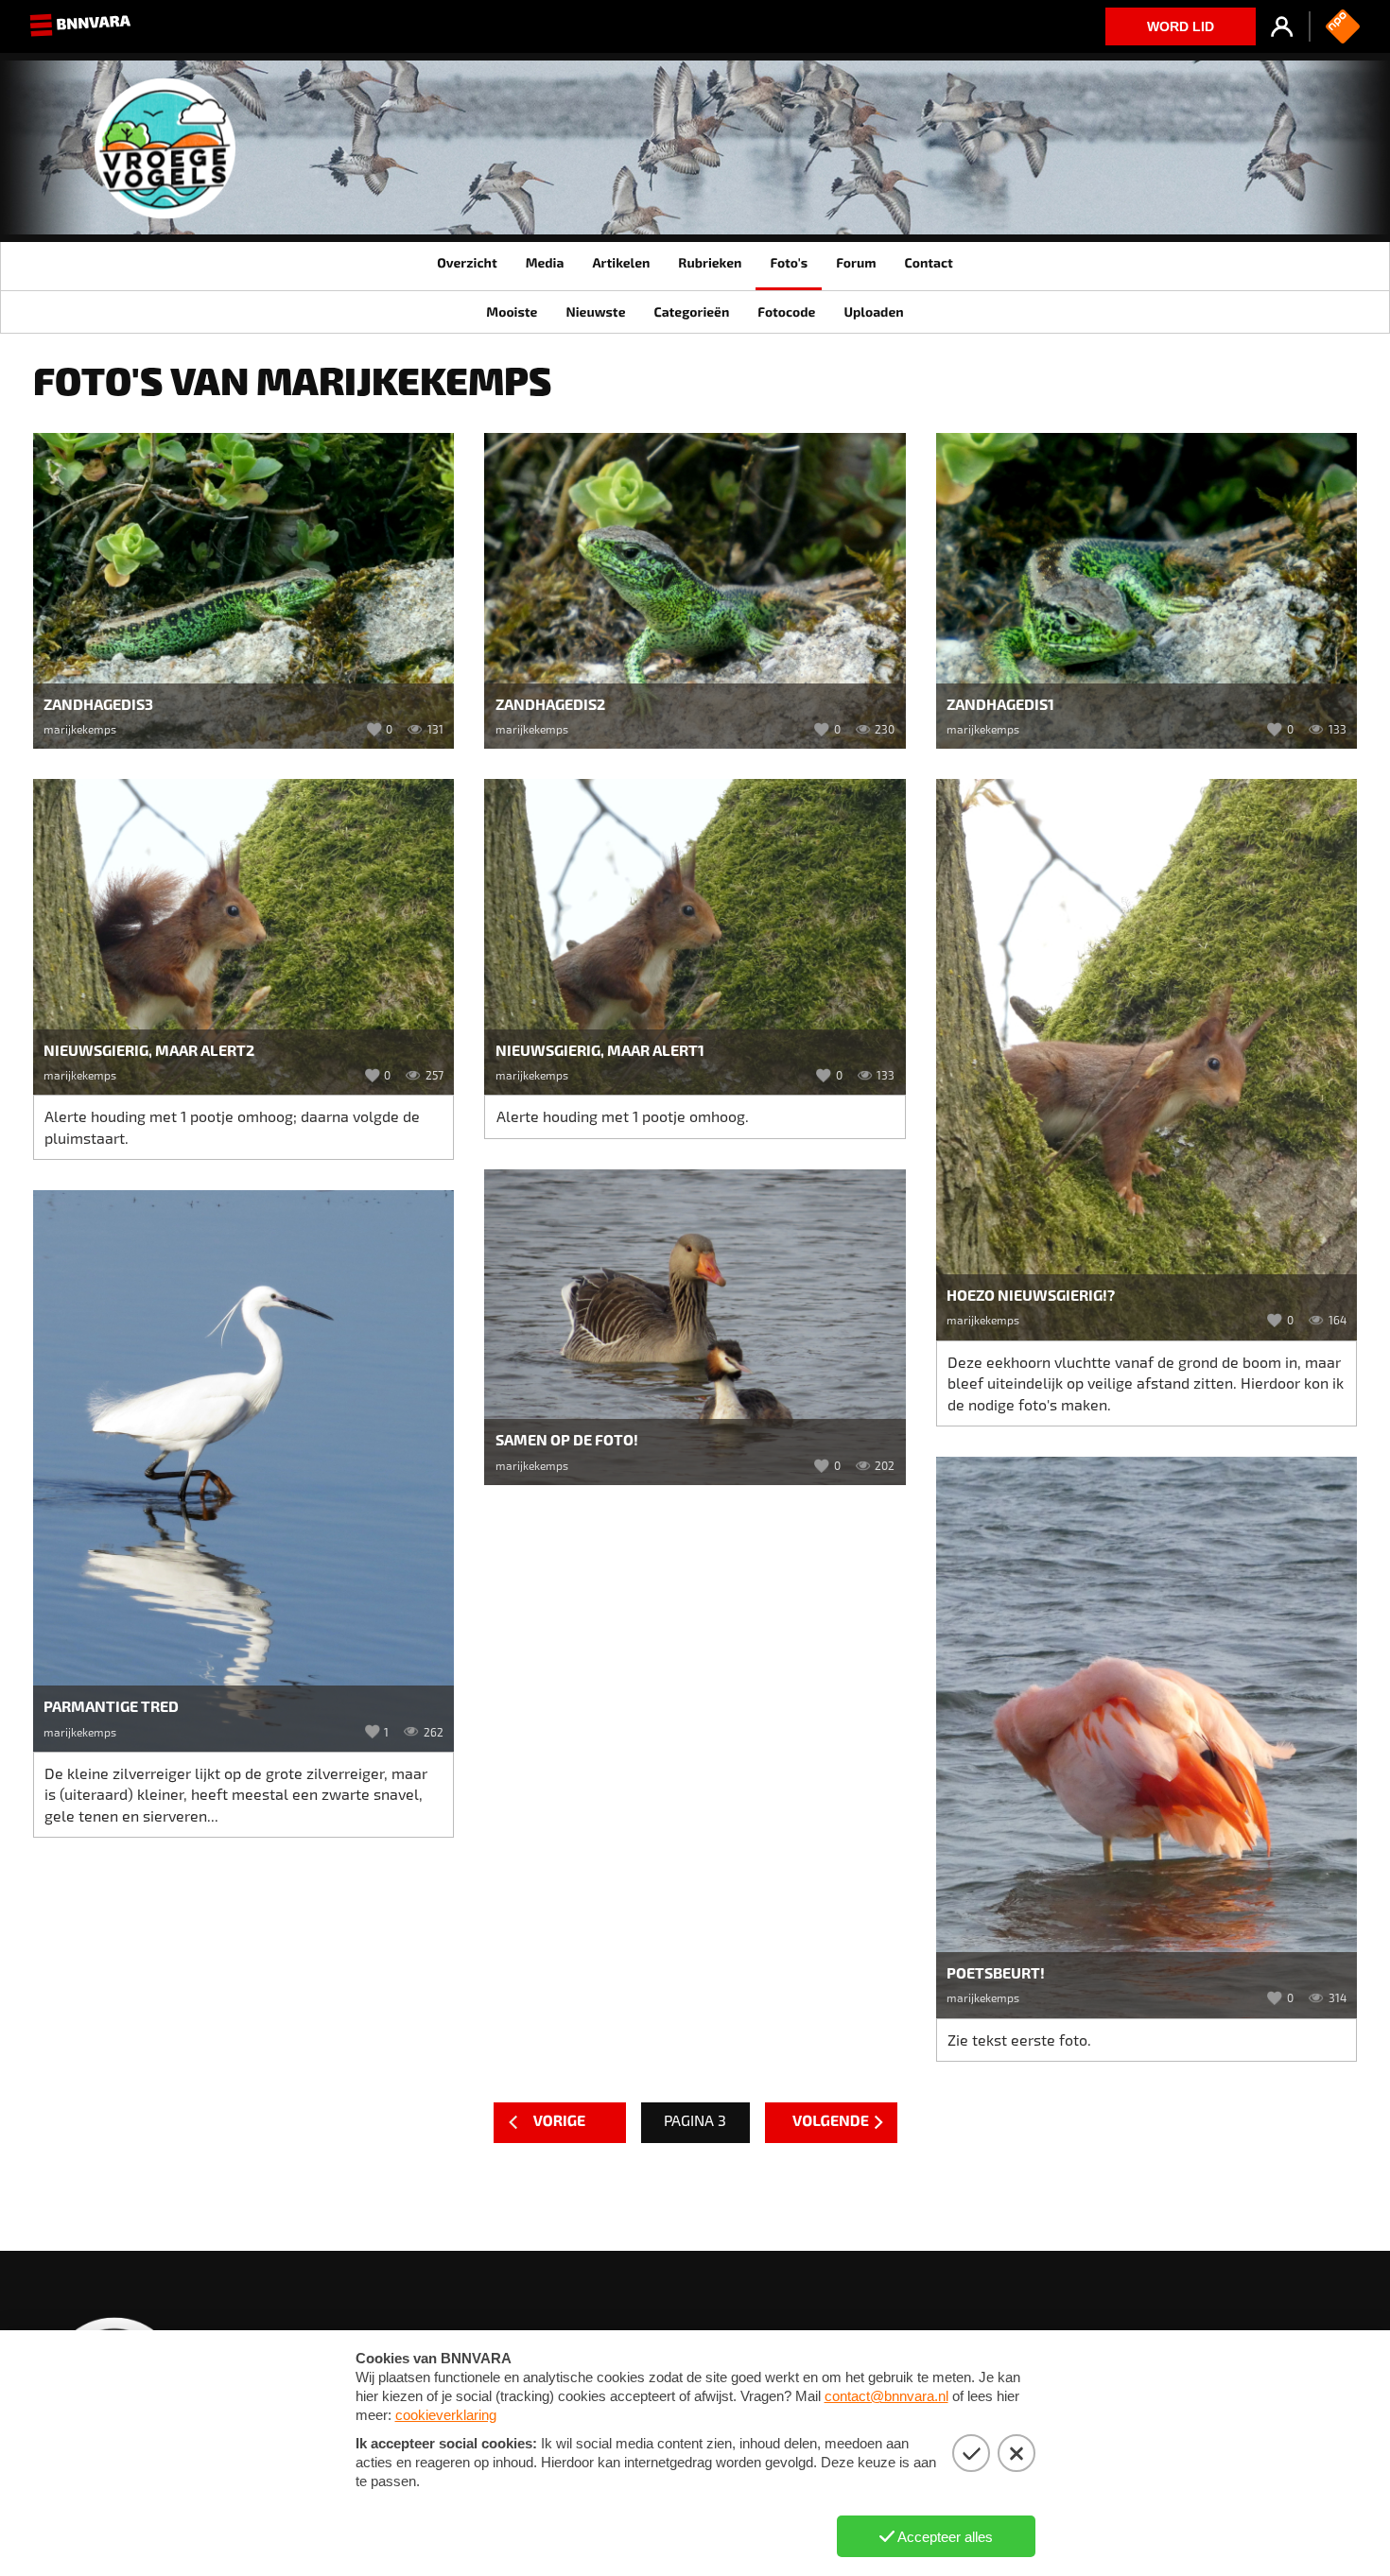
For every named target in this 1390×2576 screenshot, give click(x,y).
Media (545, 262)
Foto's (789, 262)
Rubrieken (710, 262)
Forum (856, 262)
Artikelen (621, 262)
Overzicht (467, 262)
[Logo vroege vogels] (165, 156)
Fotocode (786, 311)
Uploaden (873, 311)
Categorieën (691, 311)
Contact (928, 262)
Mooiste (512, 311)
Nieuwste (595, 311)
